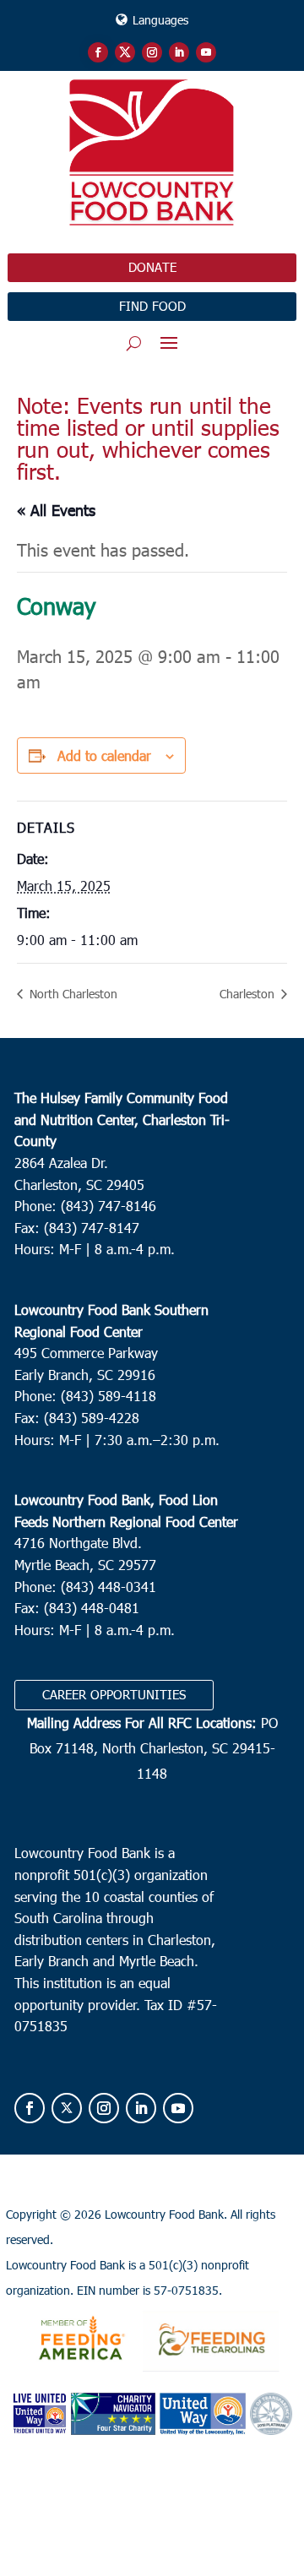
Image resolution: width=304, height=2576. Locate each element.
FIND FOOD (152, 306)
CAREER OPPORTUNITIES (114, 1694)
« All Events (56, 510)
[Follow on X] (125, 52)
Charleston (249, 994)
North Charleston (72, 994)
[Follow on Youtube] (206, 52)
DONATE (152, 267)
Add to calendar (104, 755)
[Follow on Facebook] (98, 52)
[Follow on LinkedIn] (179, 52)
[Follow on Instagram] (152, 52)
